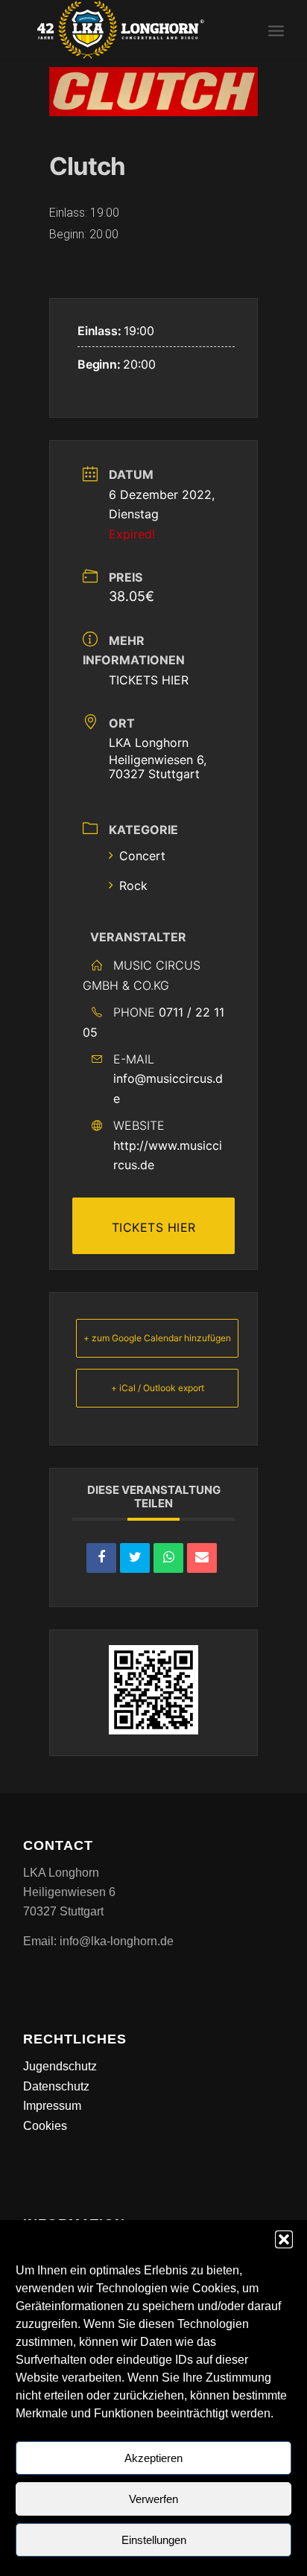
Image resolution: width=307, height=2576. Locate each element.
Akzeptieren (153, 2458)
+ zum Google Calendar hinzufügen (157, 1338)
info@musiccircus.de (168, 1088)
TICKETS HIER (149, 680)
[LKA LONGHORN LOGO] (127, 30)
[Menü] (276, 30)
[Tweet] (135, 1558)
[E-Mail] (202, 1558)
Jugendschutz (60, 2066)
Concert (142, 856)
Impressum (52, 2106)
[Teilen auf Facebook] (101, 1558)
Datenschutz (56, 2086)
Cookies (45, 2126)
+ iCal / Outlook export (158, 1388)
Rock (133, 885)
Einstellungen (154, 2540)
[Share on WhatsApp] (168, 1558)
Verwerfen (153, 2499)
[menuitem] (276, 30)
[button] (284, 2239)
